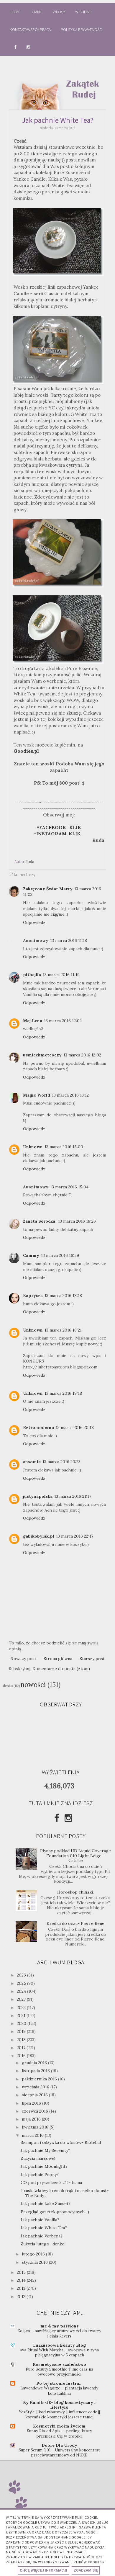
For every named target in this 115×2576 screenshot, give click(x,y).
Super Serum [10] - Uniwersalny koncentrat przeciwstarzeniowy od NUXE (59, 2453)
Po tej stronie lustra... (59, 2383)
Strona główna (58, 1659)
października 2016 (40, 2079)
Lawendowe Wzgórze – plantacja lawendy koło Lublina (59, 2391)
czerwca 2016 (36, 2111)
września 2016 (36, 2087)
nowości (33, 1684)
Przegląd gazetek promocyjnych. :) (55, 2212)
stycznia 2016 (35, 2262)
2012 (22, 2296)
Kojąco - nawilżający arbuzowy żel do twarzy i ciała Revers (59, 2333)
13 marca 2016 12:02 (63, 1021)
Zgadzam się (86, 2570)
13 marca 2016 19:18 (63, 1393)
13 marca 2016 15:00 (64, 1147)
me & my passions (59, 2326)
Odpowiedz (34, 922)
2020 (22, 2023)
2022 (22, 2007)
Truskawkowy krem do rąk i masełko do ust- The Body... (65, 2193)
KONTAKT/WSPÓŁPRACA (30, 30)
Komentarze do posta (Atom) (61, 1669)
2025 (22, 1983)
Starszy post (92, 1659)
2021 (22, 2015)
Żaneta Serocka (40, 1221)
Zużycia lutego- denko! (43, 2244)
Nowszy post (23, 1659)
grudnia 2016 (35, 2063)
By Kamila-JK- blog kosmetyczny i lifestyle (59, 2405)
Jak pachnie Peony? (40, 2175)
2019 (22, 2031)
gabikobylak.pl (39, 1536)
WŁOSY (59, 12)
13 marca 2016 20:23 (61, 1462)
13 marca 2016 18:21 (63, 1330)
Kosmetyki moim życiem (59, 2426)
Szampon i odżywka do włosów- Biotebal (61, 2142)
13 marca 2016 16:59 (60, 1255)
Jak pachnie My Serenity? (45, 2150)
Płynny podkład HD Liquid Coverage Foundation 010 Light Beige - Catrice (75, 1856)
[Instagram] (68, 1818)
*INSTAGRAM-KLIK (59, 834)
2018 (22, 2040)
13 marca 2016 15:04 (69, 1187)
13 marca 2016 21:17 (73, 1496)
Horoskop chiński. (75, 1892)
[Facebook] (57, 1818)
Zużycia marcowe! (38, 2158)
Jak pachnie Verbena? (42, 2236)
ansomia (32, 1462)
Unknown (33, 1147)
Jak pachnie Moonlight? (44, 2166)
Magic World (37, 1095)
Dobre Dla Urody (59, 2445)
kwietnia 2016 (36, 2127)
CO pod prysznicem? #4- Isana (51, 2183)
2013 (22, 2288)
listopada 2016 (36, 2071)
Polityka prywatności (82, 30)
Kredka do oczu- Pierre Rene (75, 1923)
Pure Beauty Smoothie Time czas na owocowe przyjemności (59, 2372)
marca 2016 (33, 2135)
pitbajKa (32, 975)
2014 (22, 2280)
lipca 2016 (32, 2103)
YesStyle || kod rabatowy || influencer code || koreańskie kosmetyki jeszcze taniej (59, 2415)
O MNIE (37, 12)
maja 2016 (32, 2119)
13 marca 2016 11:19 (61, 975)
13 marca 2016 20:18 (75, 1427)
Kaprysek (33, 1296)
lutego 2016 (34, 2254)
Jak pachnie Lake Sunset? (46, 2203)
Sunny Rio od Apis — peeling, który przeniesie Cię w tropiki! (59, 2433)
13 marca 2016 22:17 (75, 1536)
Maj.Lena (33, 1021)
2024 (22, 1991)
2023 (22, 1999)
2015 (22, 2272)
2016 (22, 2056)
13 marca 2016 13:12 (70, 1095)
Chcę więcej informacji (43, 2570)
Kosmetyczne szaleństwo (59, 2364)
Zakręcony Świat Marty (48, 889)
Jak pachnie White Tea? (44, 2228)
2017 (22, 2048)
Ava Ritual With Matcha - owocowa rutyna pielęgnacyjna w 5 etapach (59, 2353)
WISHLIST (83, 12)
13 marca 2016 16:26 (77, 1221)
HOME (15, 12)
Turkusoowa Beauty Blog (59, 2345)
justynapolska (38, 1496)
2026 (22, 1975)
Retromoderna (38, 1427)
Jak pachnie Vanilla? (40, 2220)
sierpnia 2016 (35, 2095)
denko (8, 1686)
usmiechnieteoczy (42, 1055)
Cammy (31, 1255)
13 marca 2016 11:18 (69, 940)
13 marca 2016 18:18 (63, 1296)
